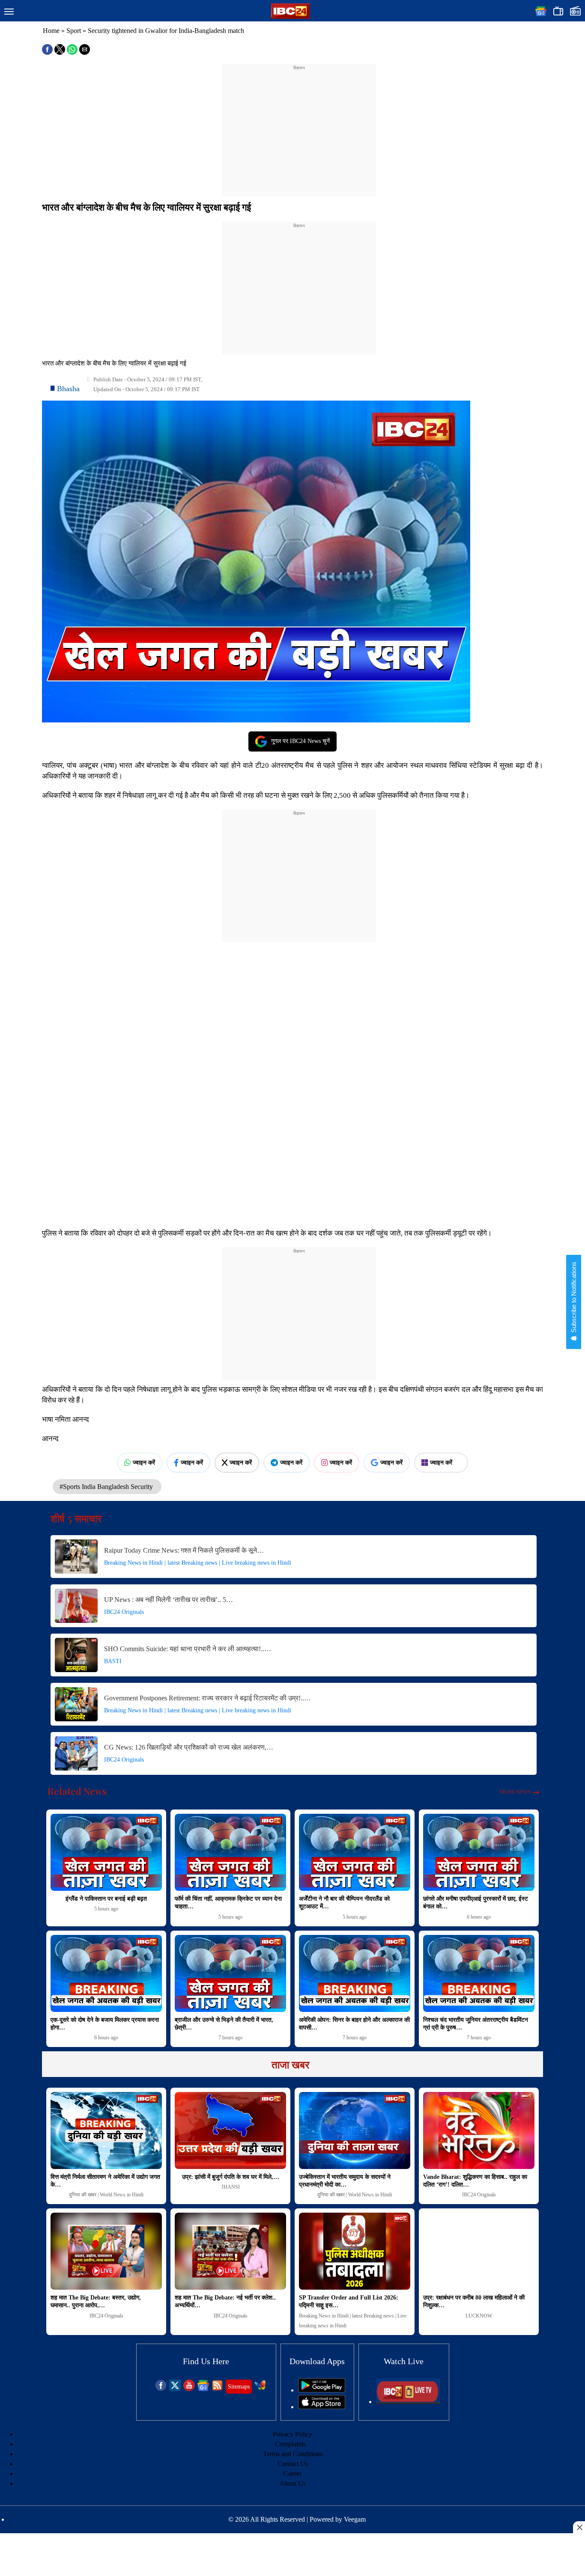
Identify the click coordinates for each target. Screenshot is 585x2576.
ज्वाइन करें (144, 1462)
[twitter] (175, 2389)
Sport (74, 31)
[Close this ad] (579, 2527)
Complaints (290, 2444)
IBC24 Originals (124, 1612)
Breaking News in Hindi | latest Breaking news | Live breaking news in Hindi (198, 1563)
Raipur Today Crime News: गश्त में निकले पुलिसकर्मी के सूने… (184, 1550)
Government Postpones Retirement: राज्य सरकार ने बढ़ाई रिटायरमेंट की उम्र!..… (207, 1698)
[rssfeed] (217, 2389)
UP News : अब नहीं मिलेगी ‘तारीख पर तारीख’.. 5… (169, 1600)
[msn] (260, 2389)
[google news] (203, 2389)
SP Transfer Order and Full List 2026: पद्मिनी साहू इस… (349, 2301)
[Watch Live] (408, 2402)
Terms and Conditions (293, 2454)
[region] (299, 125)
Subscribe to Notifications (574, 1298)
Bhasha (68, 389)
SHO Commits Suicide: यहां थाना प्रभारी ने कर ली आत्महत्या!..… (188, 1649)
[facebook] (161, 2389)
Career (292, 2473)
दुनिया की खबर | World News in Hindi (106, 2195)
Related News (77, 1791)
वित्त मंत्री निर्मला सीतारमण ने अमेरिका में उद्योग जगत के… (105, 2181)
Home (51, 31)
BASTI (113, 1661)
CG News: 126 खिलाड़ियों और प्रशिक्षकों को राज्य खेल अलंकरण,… (189, 1747)
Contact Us (293, 2464)
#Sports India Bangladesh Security (107, 1487)
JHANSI (231, 2187)
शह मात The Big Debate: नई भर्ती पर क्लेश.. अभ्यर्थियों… (225, 2301)
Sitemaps (239, 2387)
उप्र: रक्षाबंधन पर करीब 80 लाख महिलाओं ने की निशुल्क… (474, 2301)
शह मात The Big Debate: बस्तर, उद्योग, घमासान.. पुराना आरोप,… (96, 2301)
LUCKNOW (479, 2316)
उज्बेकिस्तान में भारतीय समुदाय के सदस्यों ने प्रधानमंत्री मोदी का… (345, 2181)
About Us (292, 2483)
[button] (9, 12)
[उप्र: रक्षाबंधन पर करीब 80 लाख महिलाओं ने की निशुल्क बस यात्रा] (479, 2251)
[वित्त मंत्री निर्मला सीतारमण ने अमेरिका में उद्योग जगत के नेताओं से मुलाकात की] (106, 2130)
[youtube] (189, 2389)
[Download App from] (322, 2390)
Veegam (355, 2519)
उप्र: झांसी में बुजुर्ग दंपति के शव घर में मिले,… (231, 2177)
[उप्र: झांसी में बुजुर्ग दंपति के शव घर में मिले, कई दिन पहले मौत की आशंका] (230, 2130)
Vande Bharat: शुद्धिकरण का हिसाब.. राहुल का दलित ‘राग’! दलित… (475, 2181)
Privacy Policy (292, 2434)
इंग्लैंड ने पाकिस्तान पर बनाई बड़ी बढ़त (106, 1899)
